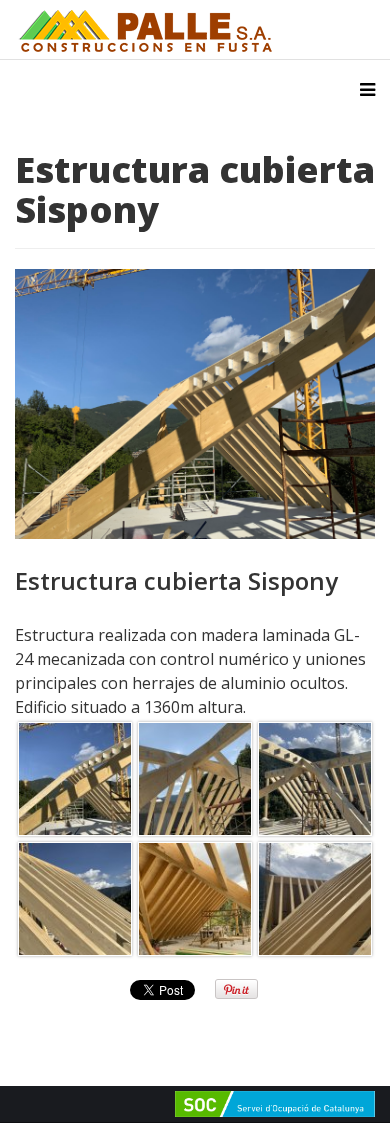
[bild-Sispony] (75, 779)
